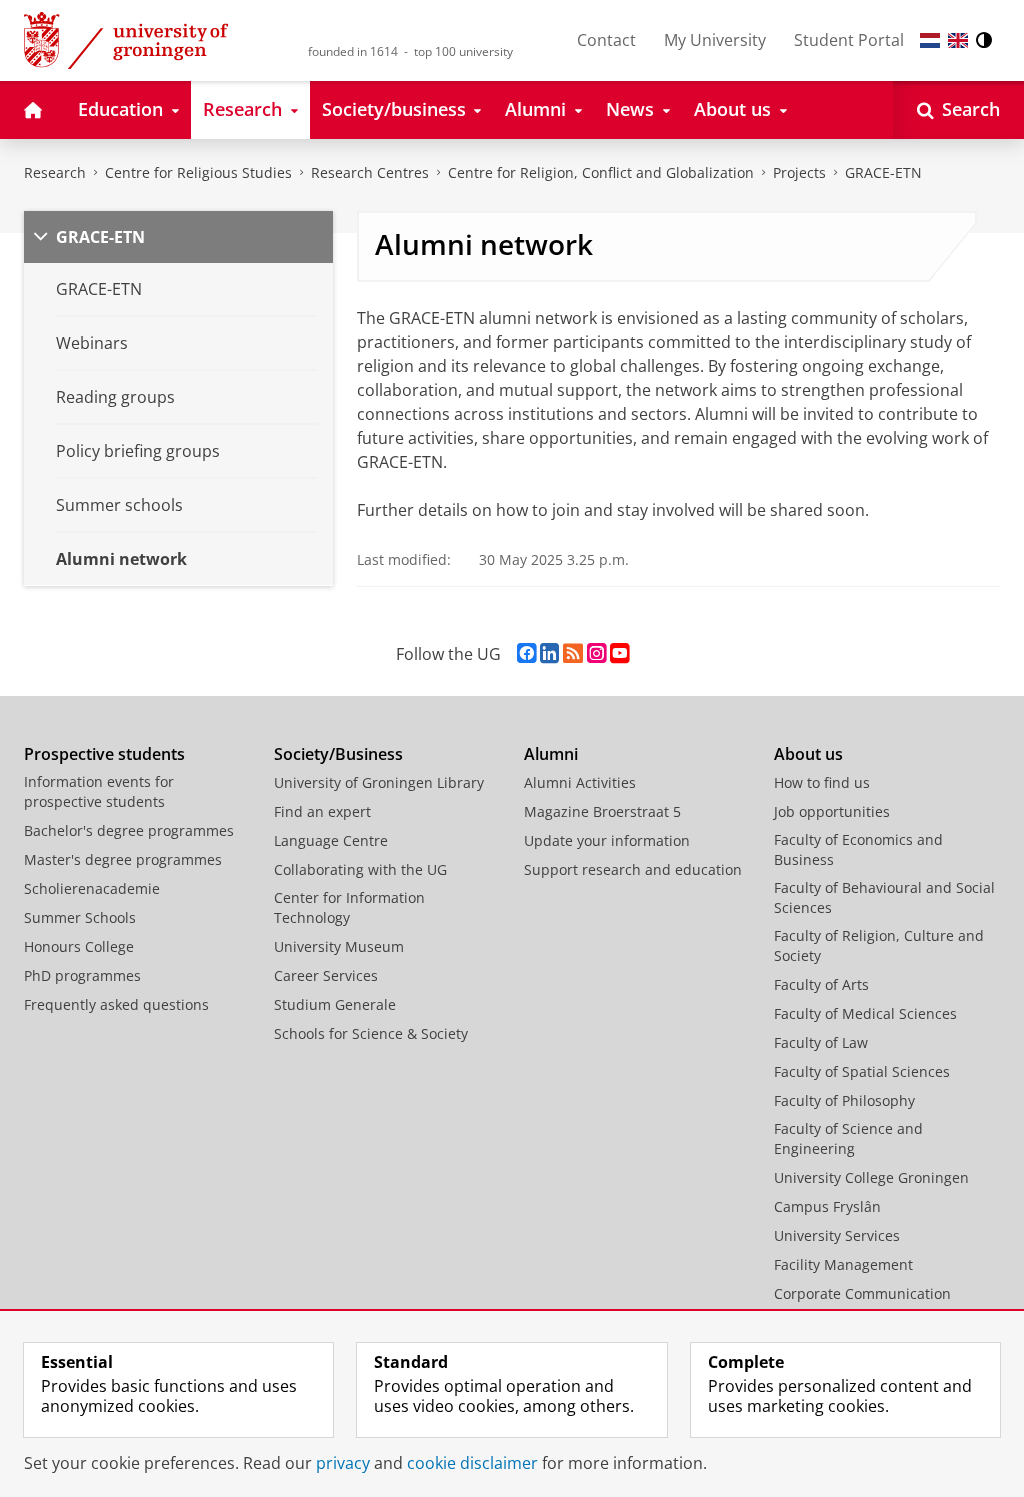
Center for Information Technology (349, 907)
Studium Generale (335, 1004)
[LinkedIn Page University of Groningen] (549, 653)
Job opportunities (832, 811)
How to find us (822, 782)
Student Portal (849, 40)
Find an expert (322, 811)
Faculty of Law (821, 1042)
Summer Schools (80, 917)
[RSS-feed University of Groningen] (573, 653)
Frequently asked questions (116, 1004)
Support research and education (633, 869)
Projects (799, 172)
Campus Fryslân (827, 1206)
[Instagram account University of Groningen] (596, 653)
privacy (343, 1463)
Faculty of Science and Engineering (848, 1138)
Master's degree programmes (123, 859)
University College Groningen (871, 1177)
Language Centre (331, 840)
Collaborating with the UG (360, 869)
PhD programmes (82, 975)
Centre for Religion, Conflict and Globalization (601, 172)
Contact (606, 40)
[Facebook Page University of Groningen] (526, 653)
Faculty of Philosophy (844, 1100)
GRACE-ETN (883, 172)
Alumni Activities (580, 782)
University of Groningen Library (379, 782)
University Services (837, 1235)
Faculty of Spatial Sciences (862, 1071)
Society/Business (338, 754)
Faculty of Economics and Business (858, 849)
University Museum (339, 946)
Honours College (79, 946)
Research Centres (370, 172)
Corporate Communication (862, 1293)
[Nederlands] (930, 40)
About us (808, 754)
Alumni (551, 754)
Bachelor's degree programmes (129, 830)
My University (715, 40)
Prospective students (104, 754)
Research (55, 172)
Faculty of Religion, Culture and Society (879, 945)
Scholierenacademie (92, 888)
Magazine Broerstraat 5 (602, 811)
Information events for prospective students (99, 791)
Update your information (607, 840)
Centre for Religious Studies (198, 172)
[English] (958, 40)
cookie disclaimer (472, 1463)
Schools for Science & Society (371, 1033)
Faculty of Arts (821, 984)
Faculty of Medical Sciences (865, 1013)
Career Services (326, 975)
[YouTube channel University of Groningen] (619, 653)
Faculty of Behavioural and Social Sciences (884, 897)
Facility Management (843, 1264)
